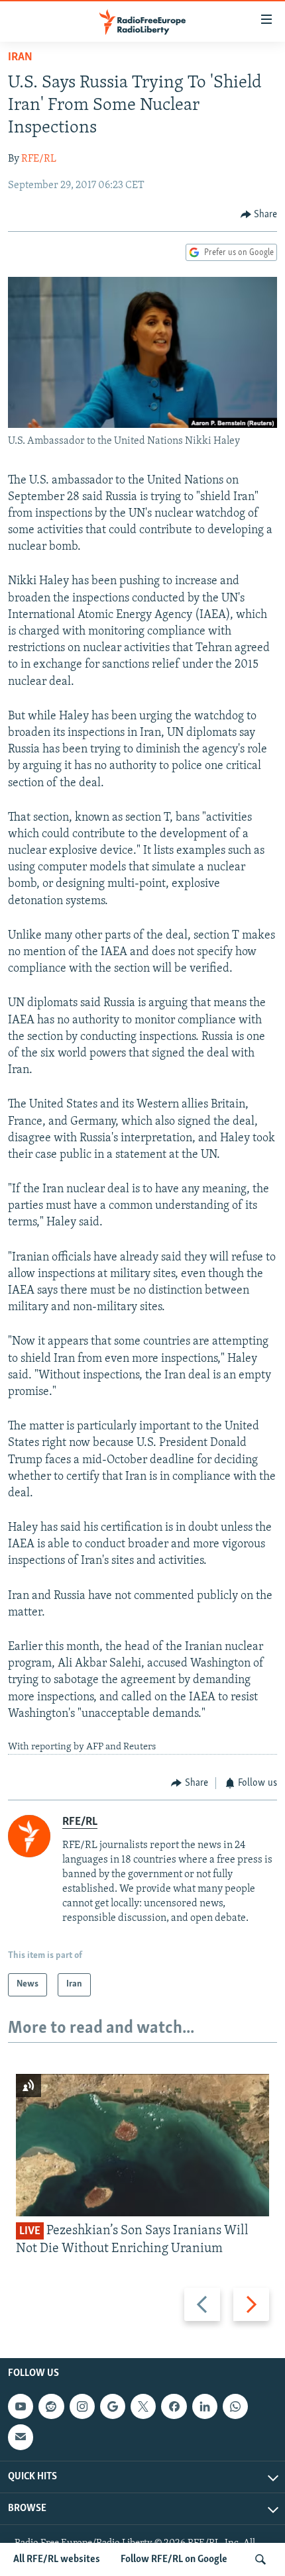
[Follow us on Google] (113, 2406)
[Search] (260, 2559)
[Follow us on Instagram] (82, 2406)
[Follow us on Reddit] (51, 2406)
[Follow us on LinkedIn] (205, 2406)
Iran (20, 58)
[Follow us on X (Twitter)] (143, 2406)
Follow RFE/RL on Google (174, 2559)
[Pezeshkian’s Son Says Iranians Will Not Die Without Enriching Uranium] (142, 2145)
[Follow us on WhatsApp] (235, 2406)
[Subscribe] (21, 2437)
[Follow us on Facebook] (174, 2406)
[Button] (259, 215)
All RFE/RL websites (57, 2559)
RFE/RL (39, 159)
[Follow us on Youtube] (21, 2406)
